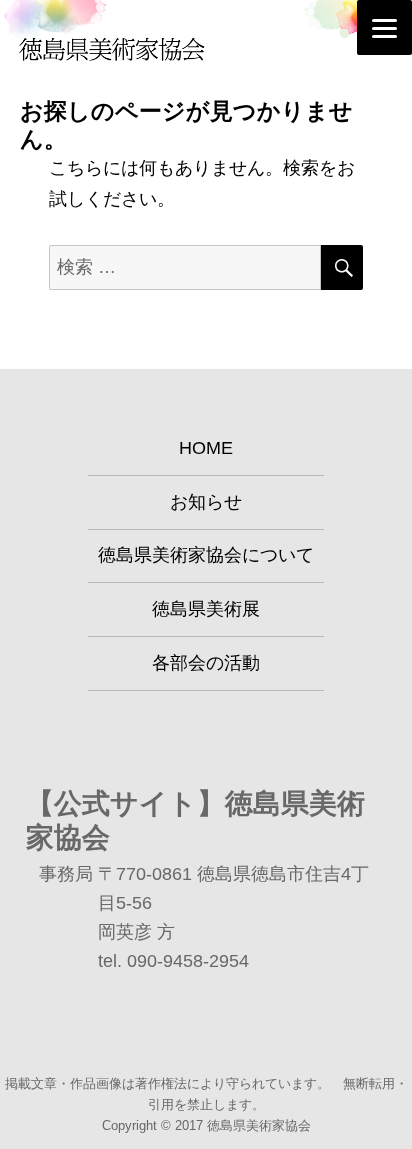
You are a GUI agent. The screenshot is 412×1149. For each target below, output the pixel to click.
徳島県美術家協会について (206, 555)
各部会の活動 (206, 663)
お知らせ (206, 502)
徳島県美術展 (206, 609)
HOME (206, 448)
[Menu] (384, 27)
